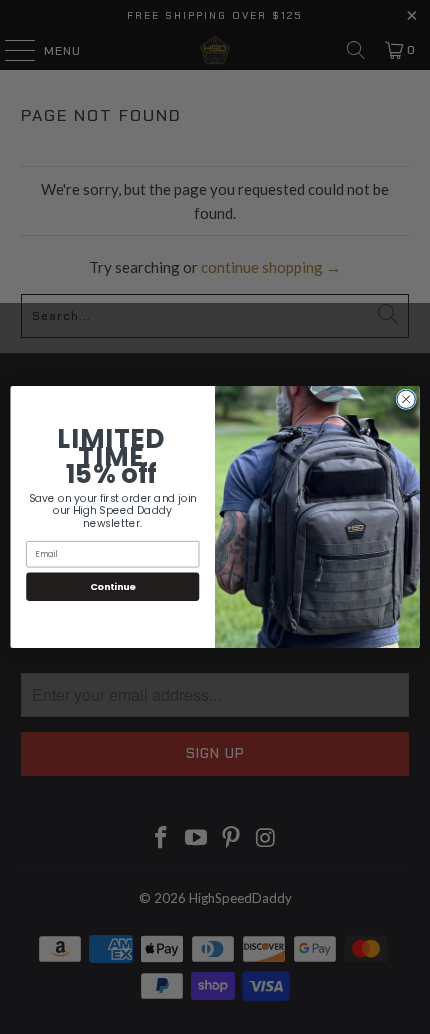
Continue (113, 586)
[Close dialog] (406, 399)
